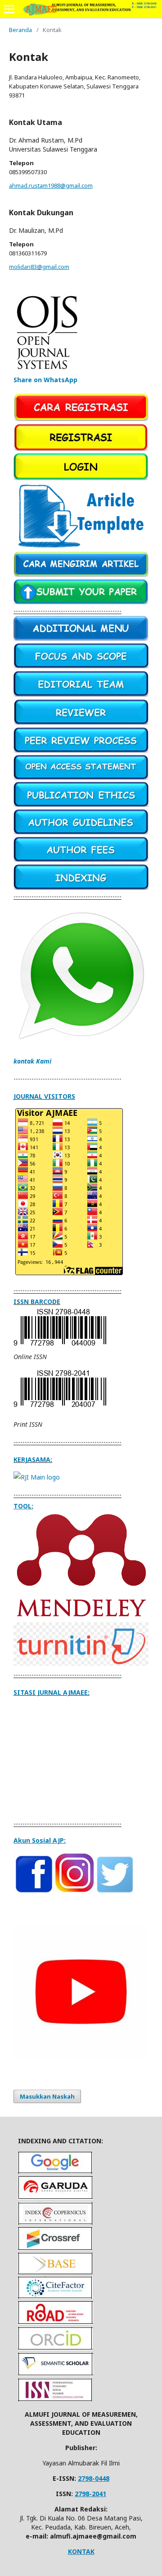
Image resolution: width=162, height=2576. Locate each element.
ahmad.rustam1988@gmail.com (51, 185)
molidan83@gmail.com (39, 267)
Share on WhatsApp (45, 380)
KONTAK (81, 2551)
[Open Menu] (9, 9)
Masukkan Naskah (47, 2096)
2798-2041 (90, 2494)
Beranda (20, 30)
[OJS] (48, 371)
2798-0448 (94, 2478)
